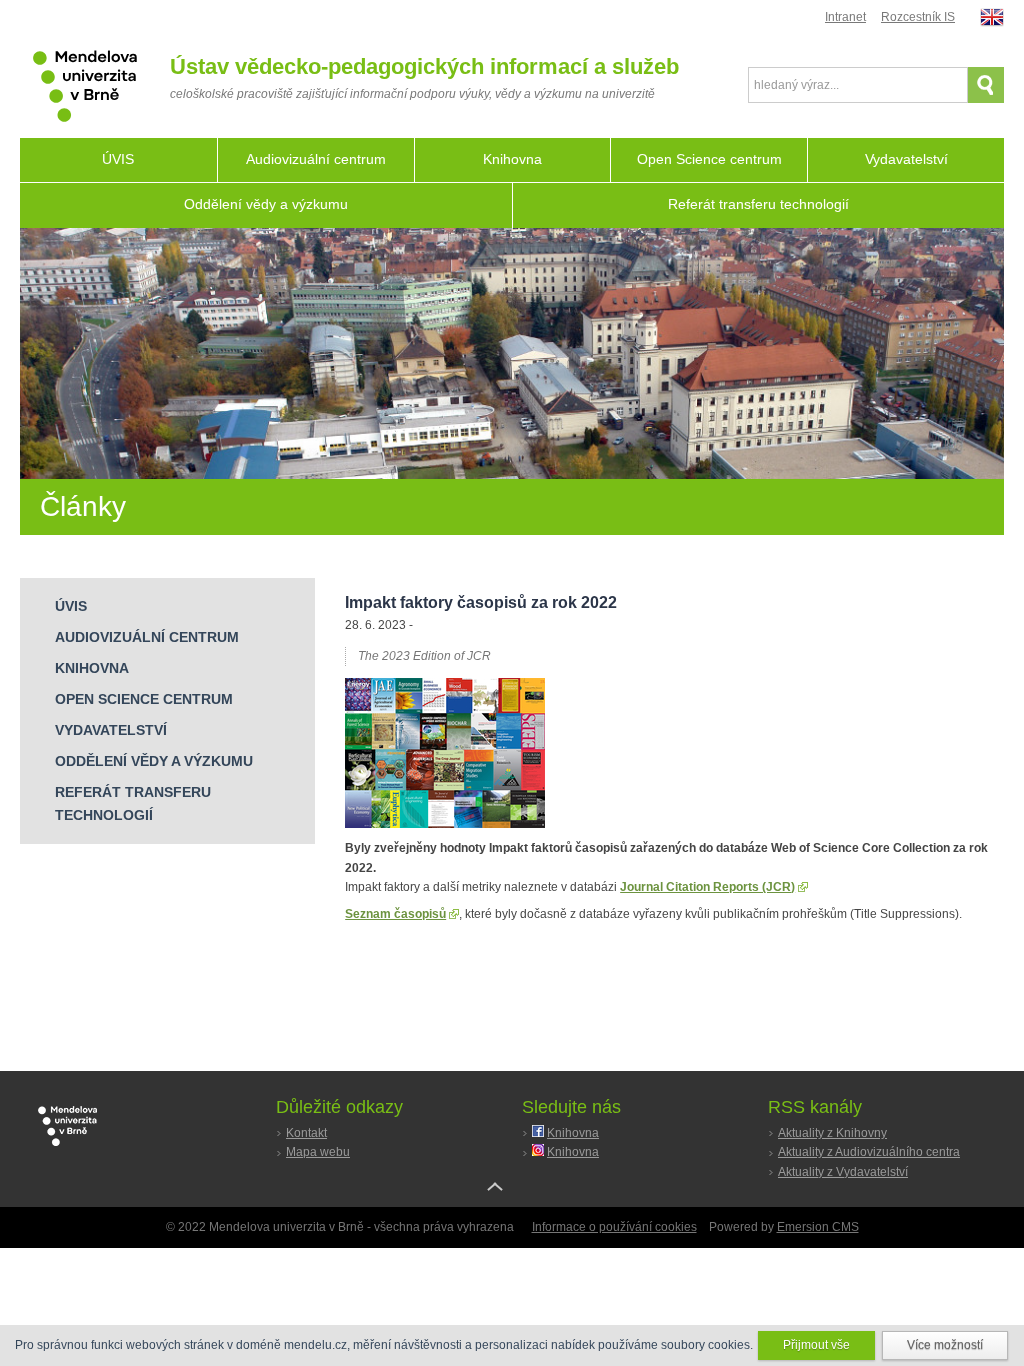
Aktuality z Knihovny (832, 1133)
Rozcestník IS (918, 17)
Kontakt (306, 1133)
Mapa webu (318, 1152)
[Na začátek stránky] (512, 1202)
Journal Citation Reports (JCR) (707, 887)
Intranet (845, 17)
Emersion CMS (818, 1227)
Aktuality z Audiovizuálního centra (869, 1152)
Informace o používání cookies (614, 1227)
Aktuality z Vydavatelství (843, 1172)
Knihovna (573, 1133)
